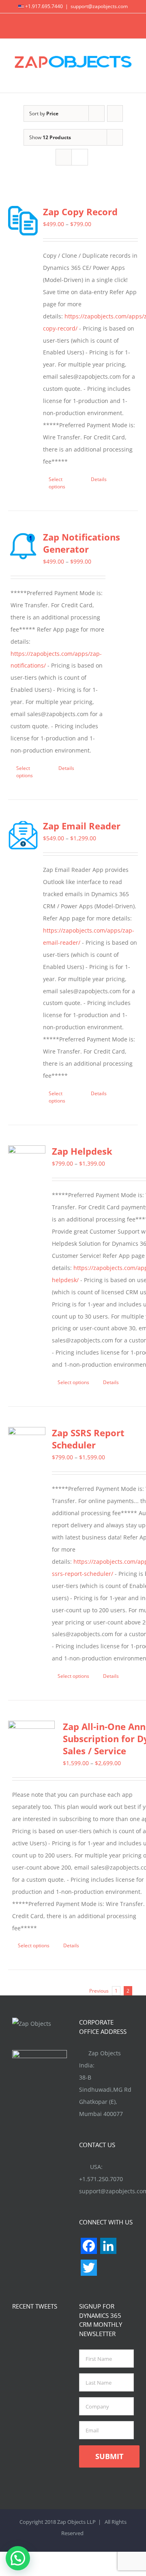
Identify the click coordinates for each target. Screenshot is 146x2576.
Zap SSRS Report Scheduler (88, 1439)
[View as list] (80, 157)
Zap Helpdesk (82, 1151)
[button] (18, 2558)
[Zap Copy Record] (23, 221)
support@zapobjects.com (99, 6)
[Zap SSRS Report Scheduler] (27, 1446)
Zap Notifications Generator (82, 543)
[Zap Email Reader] (23, 835)
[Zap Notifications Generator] (23, 546)
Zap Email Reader (82, 826)
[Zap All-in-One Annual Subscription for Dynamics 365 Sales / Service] (31, 1744)
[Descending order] (115, 113)
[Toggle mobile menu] (131, 80)
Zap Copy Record (80, 212)
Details (99, 479)
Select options (57, 483)
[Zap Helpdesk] (27, 1164)
